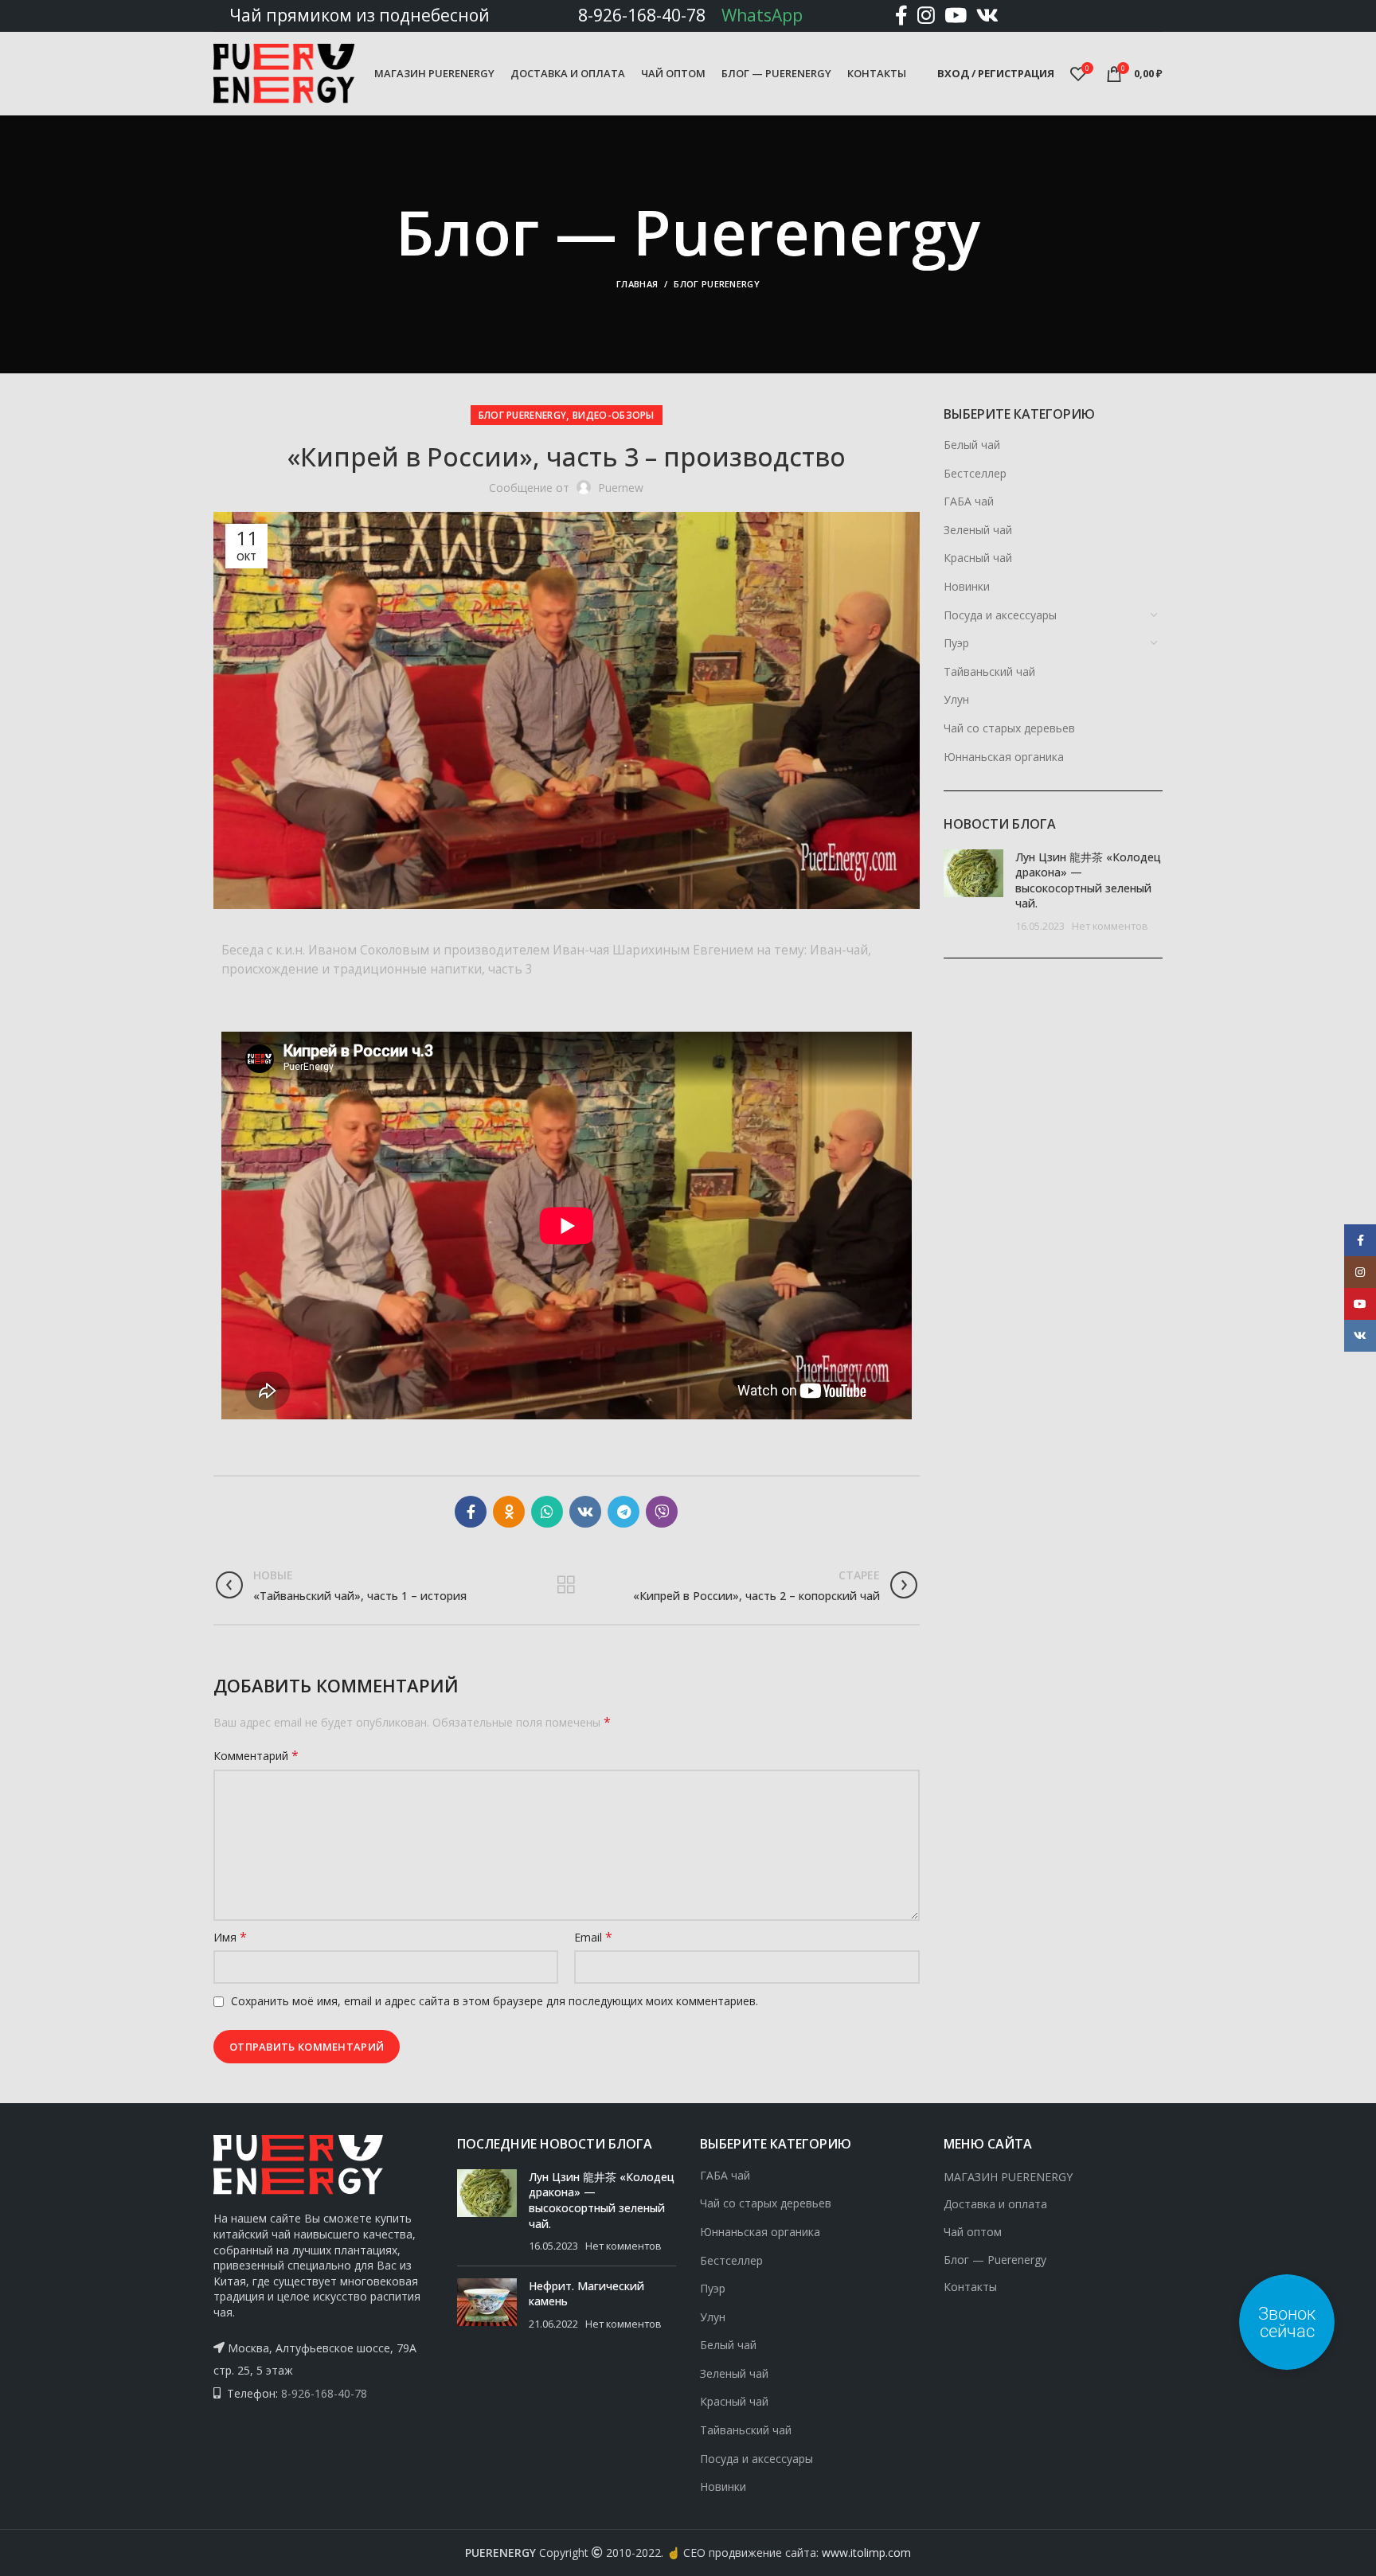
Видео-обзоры (614, 415)
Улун (956, 699)
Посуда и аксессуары (1000, 615)
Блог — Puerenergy (995, 2260)
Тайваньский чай (989, 671)
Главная (637, 284)
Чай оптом (973, 2232)
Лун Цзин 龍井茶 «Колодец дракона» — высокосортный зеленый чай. (1088, 880)
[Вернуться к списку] (566, 1585)
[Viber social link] (662, 1512)
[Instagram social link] (926, 16)
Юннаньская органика (1004, 757)
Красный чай (978, 558)
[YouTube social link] (956, 16)
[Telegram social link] (623, 1512)
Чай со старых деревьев (1009, 728)
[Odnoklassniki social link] (509, 1512)
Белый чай (972, 445)
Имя (230, 1937)
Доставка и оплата (995, 2204)
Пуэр (956, 643)
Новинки (967, 586)
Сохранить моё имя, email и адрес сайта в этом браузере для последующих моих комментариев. (494, 2001)
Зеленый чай (978, 530)
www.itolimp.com (866, 2553)
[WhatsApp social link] (547, 1512)
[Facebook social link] (901, 16)
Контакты (970, 2287)
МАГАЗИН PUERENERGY (1008, 2177)
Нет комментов (1110, 926)
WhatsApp (762, 15)
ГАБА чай (969, 501)
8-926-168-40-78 (642, 15)
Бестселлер (975, 473)
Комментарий (256, 1756)
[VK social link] (987, 16)
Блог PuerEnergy (717, 284)
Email (593, 1937)
